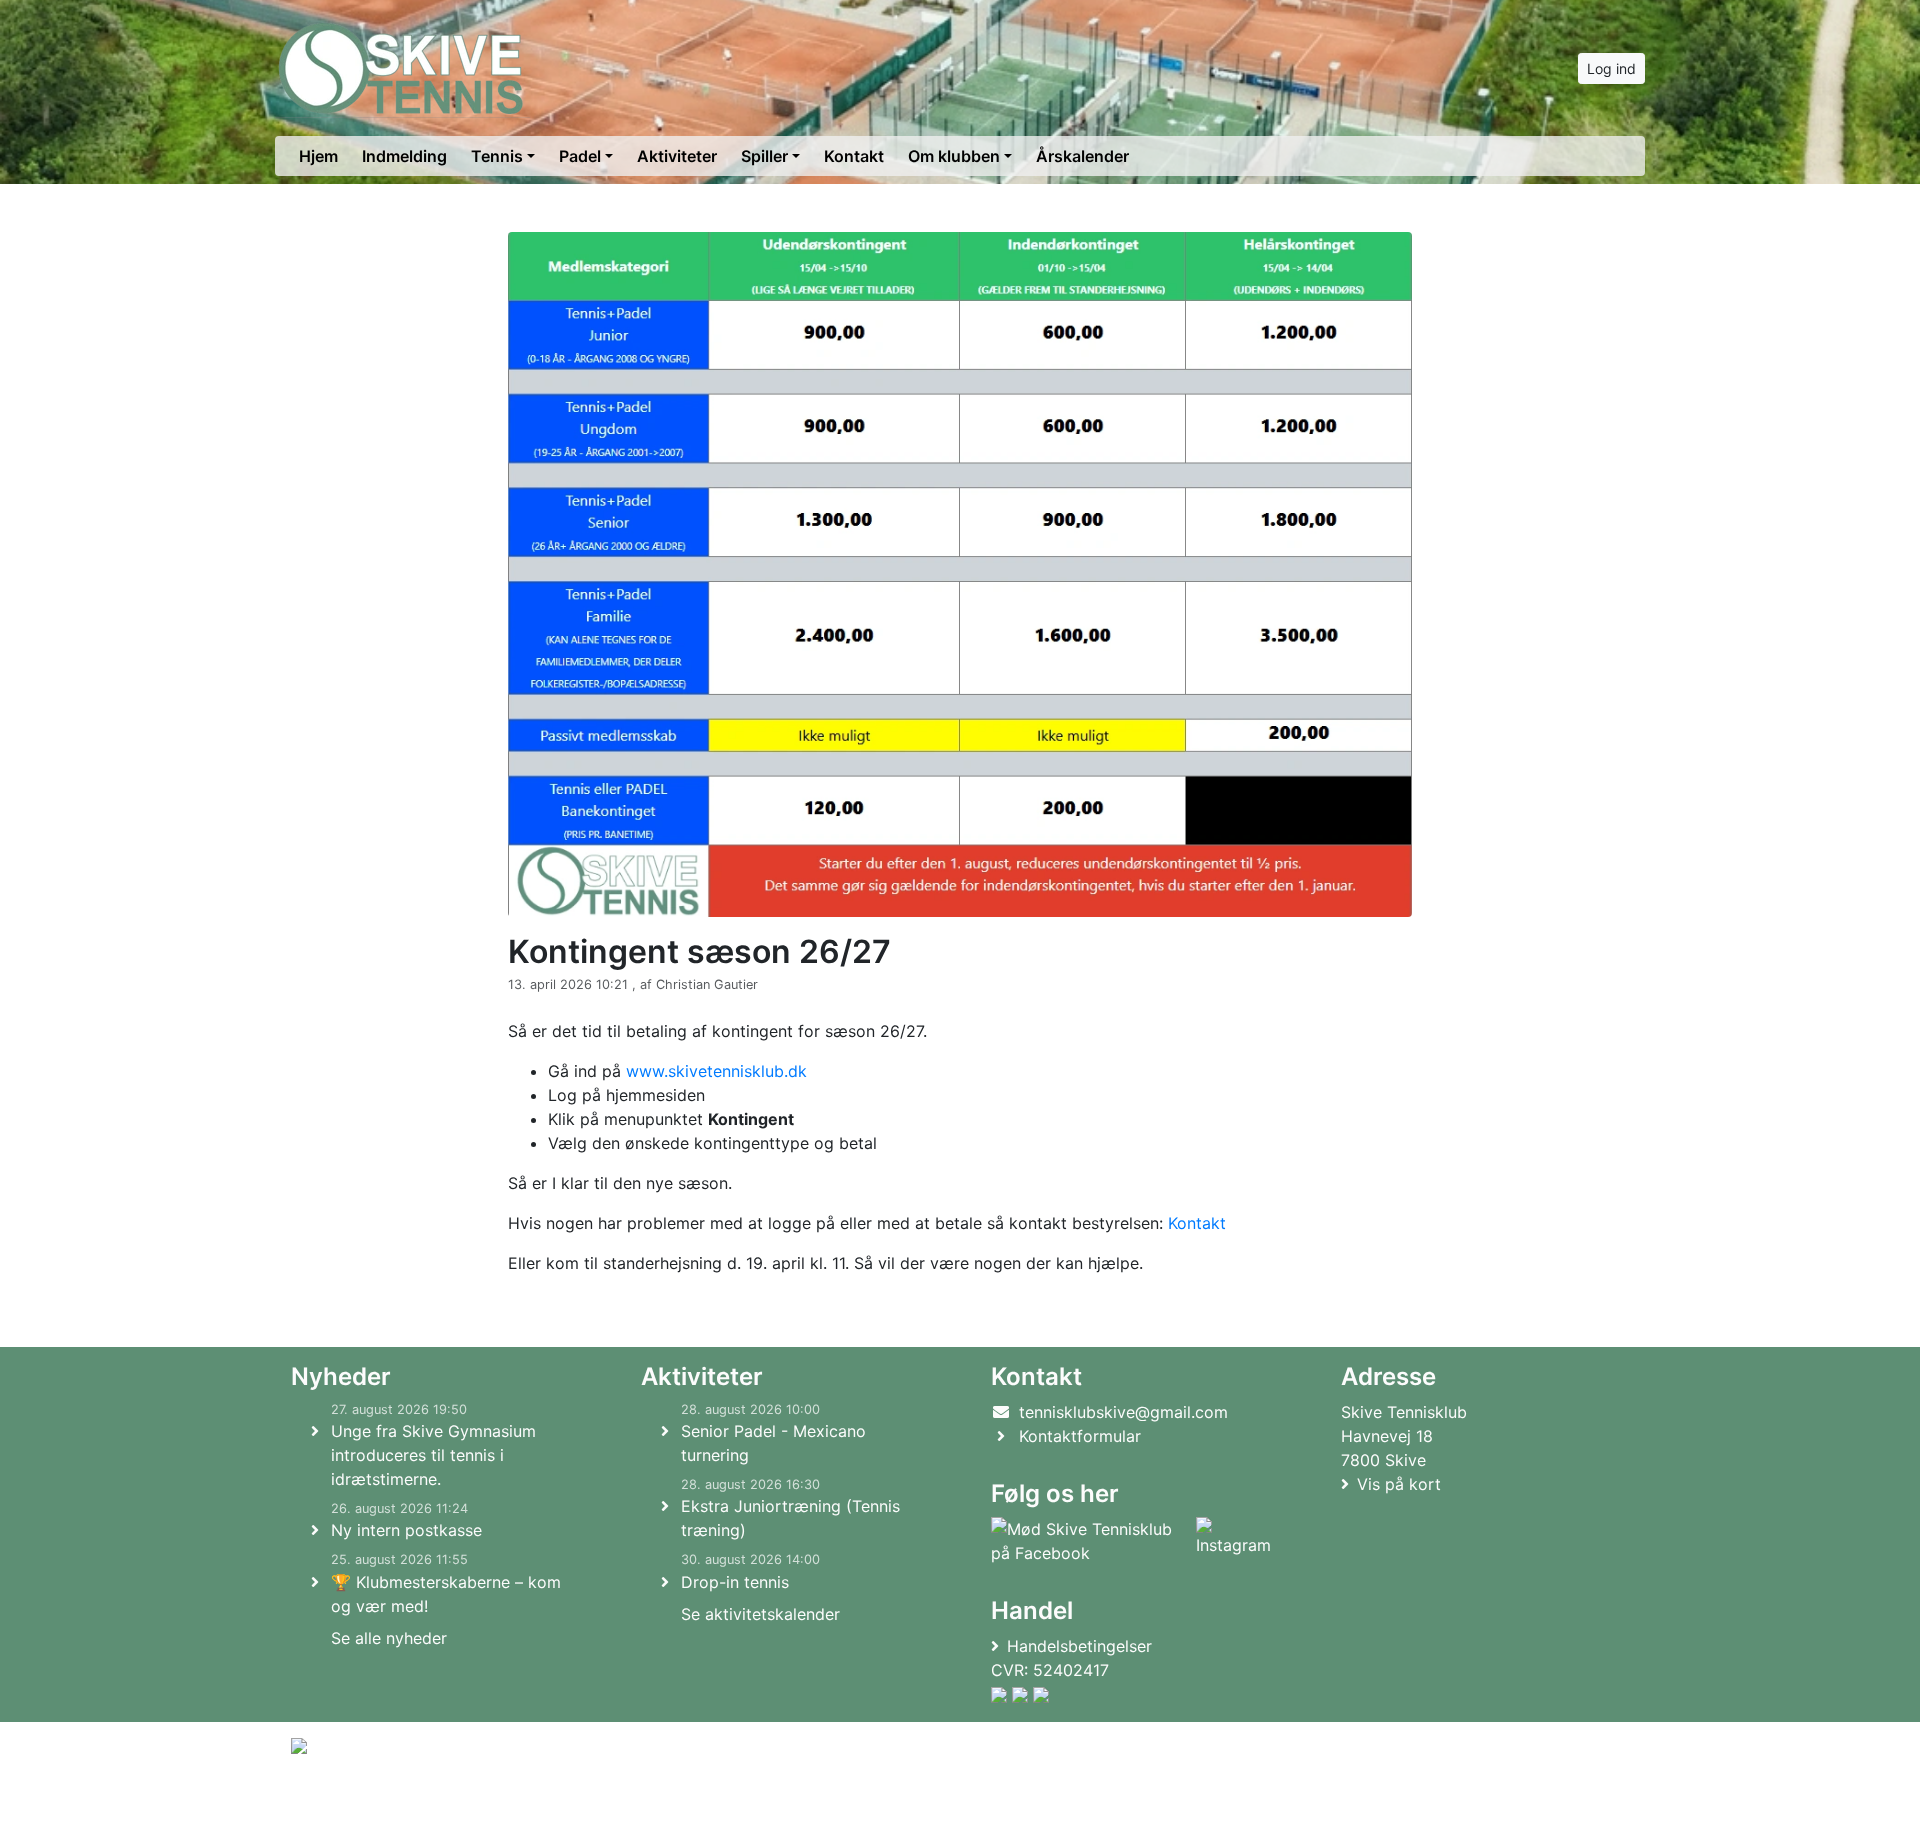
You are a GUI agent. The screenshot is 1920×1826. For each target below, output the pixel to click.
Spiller (764, 156)
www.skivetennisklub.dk (716, 1071)
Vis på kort (1399, 1484)
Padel (580, 156)
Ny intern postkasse (406, 1530)
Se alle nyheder (389, 1638)
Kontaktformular (1080, 1436)
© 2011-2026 (332, 1799)
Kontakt (854, 156)
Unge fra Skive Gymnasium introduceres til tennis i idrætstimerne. (433, 1455)
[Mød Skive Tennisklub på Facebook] (1089, 1541)
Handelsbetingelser (1079, 1646)
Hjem (318, 156)
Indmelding (404, 156)
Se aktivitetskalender (760, 1614)
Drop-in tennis (735, 1582)
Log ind (1611, 68)
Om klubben (954, 156)
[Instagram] (1233, 1541)
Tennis (497, 156)
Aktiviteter (677, 156)
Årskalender (1082, 156)
